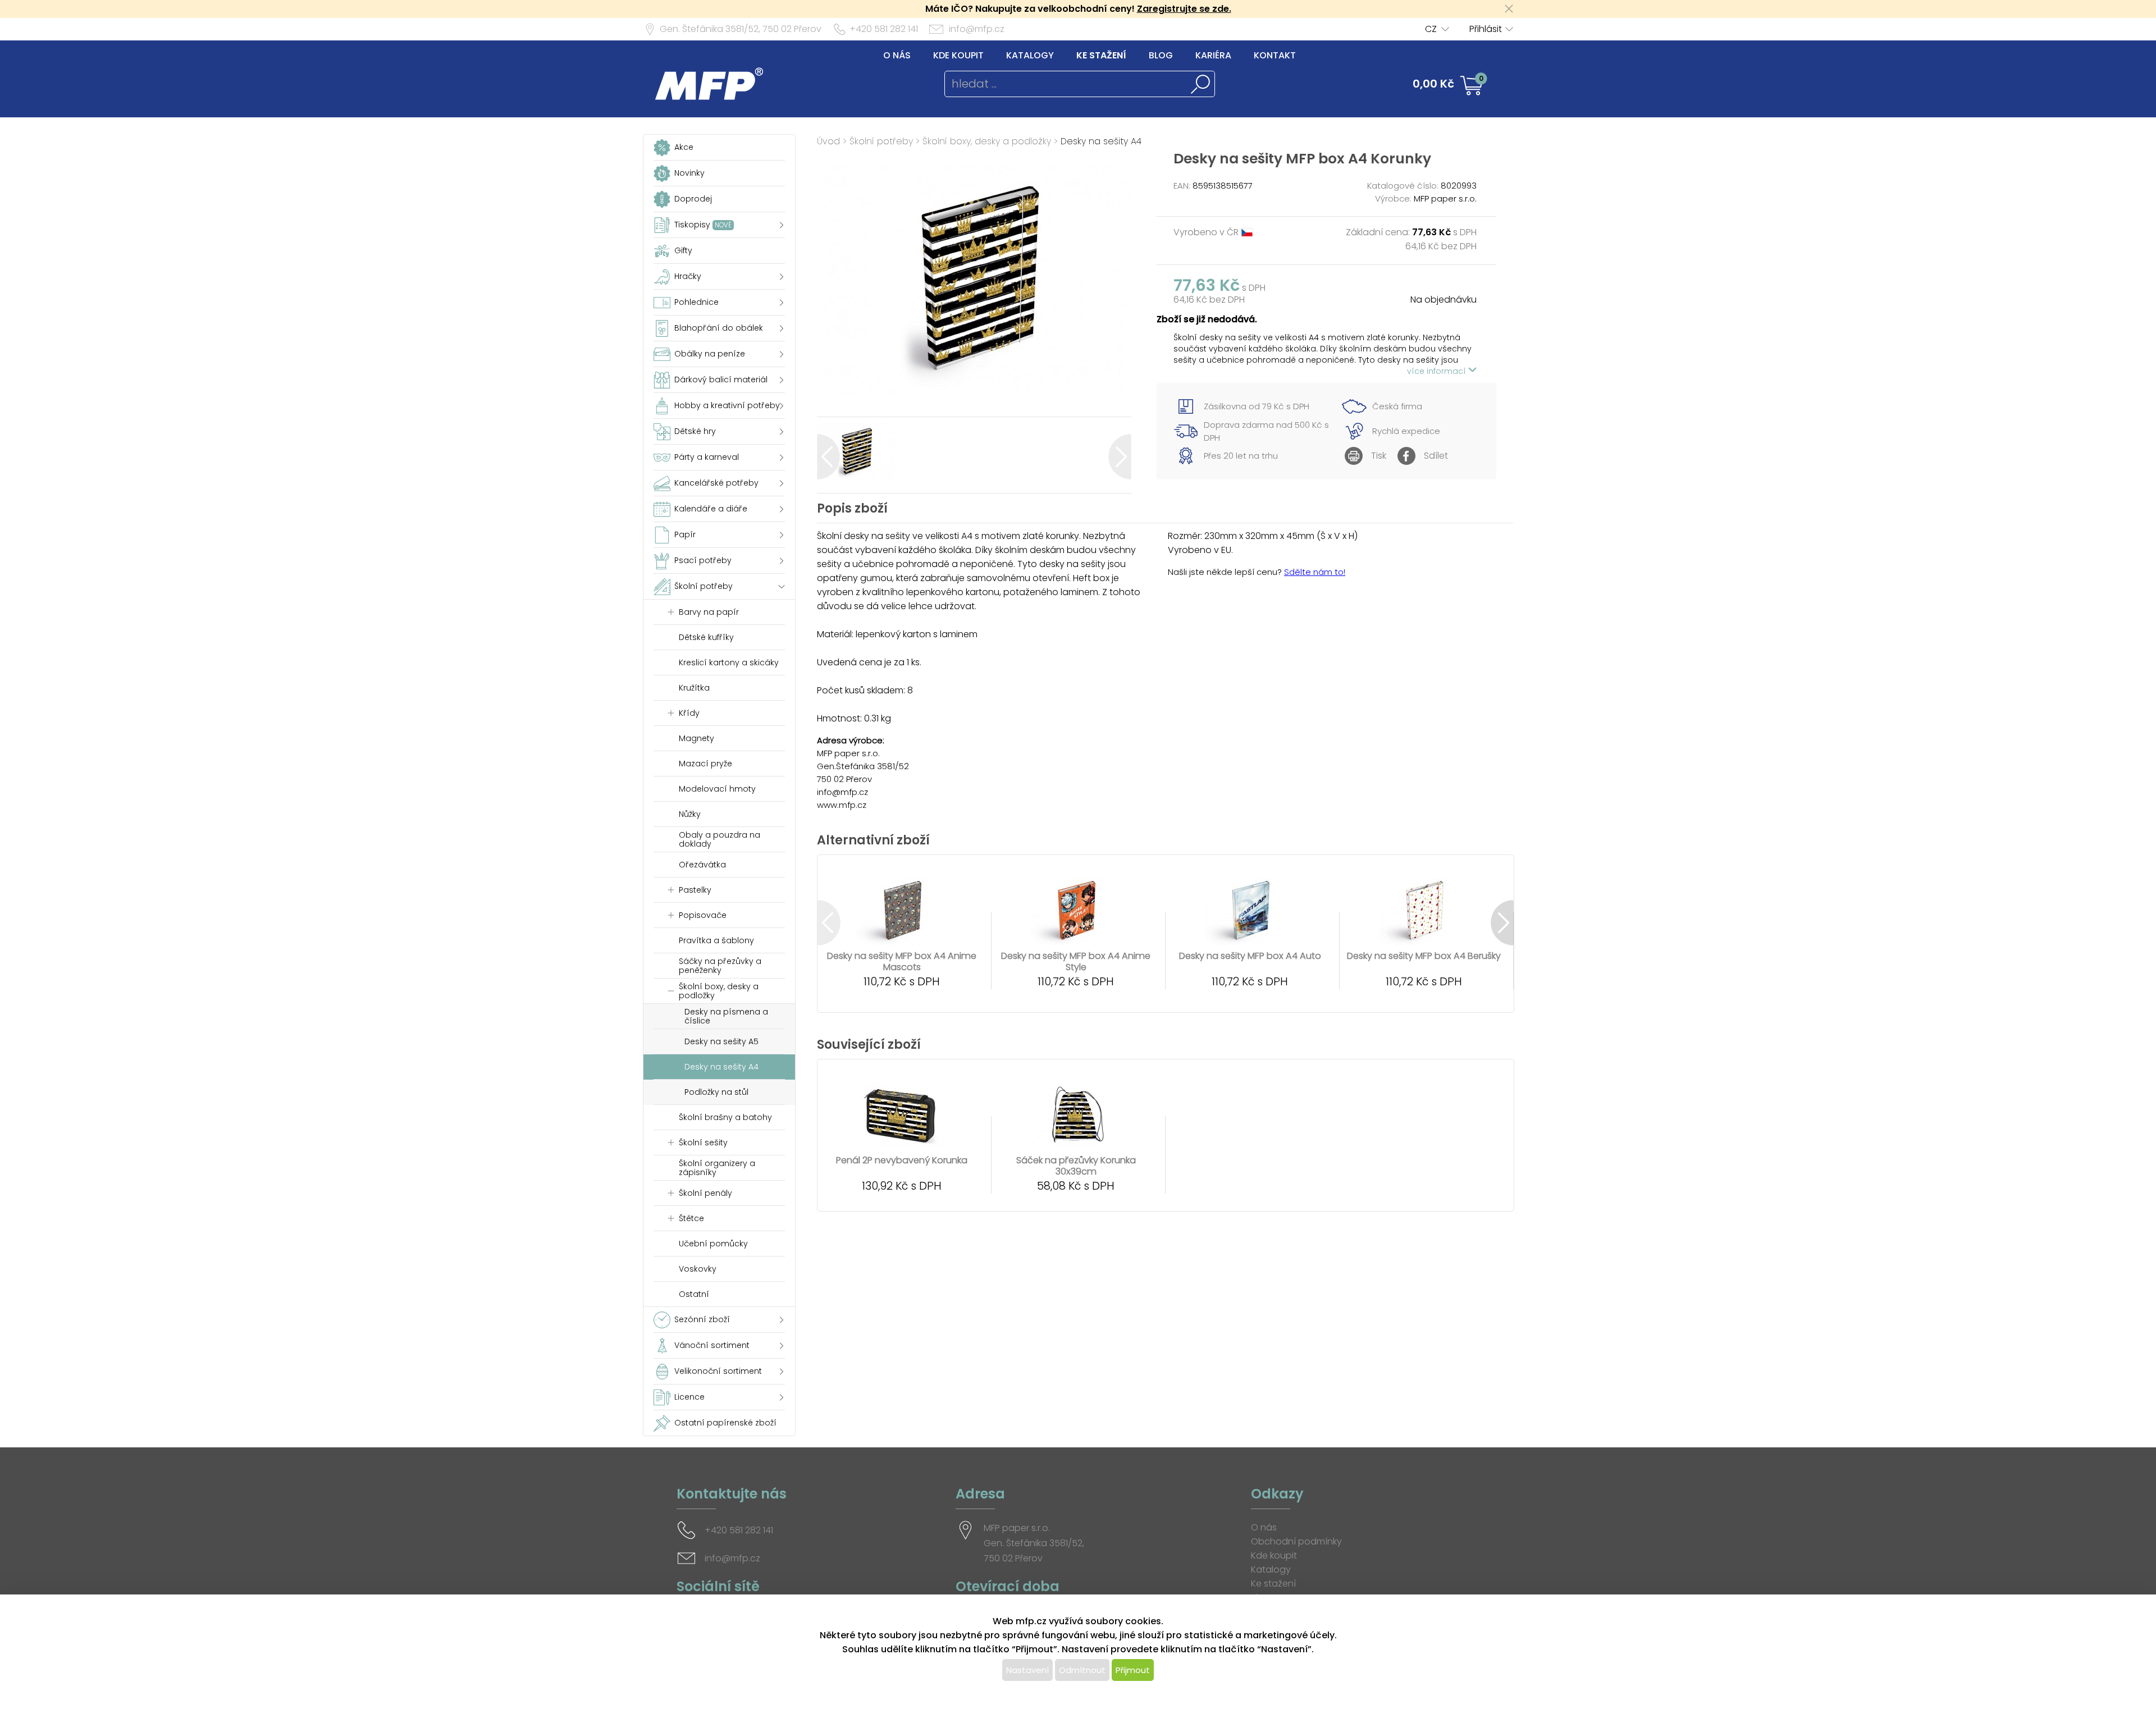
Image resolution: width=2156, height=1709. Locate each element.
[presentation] (828, 457)
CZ (1431, 29)
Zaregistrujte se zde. (1184, 9)
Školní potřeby (881, 141)
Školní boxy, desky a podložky (987, 141)
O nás (897, 55)
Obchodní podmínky (1296, 1541)
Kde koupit (958, 55)
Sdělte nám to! (1315, 572)
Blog (1161, 55)
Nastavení (1027, 1670)
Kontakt (1275, 55)
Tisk (1379, 456)
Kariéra (1213, 55)
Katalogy (1030, 55)
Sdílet (1436, 456)
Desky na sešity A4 (1101, 141)
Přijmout (1133, 1670)
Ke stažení (1101, 55)
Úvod (828, 141)
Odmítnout (1082, 1670)
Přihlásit (1486, 29)
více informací (1438, 371)
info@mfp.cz (977, 29)
